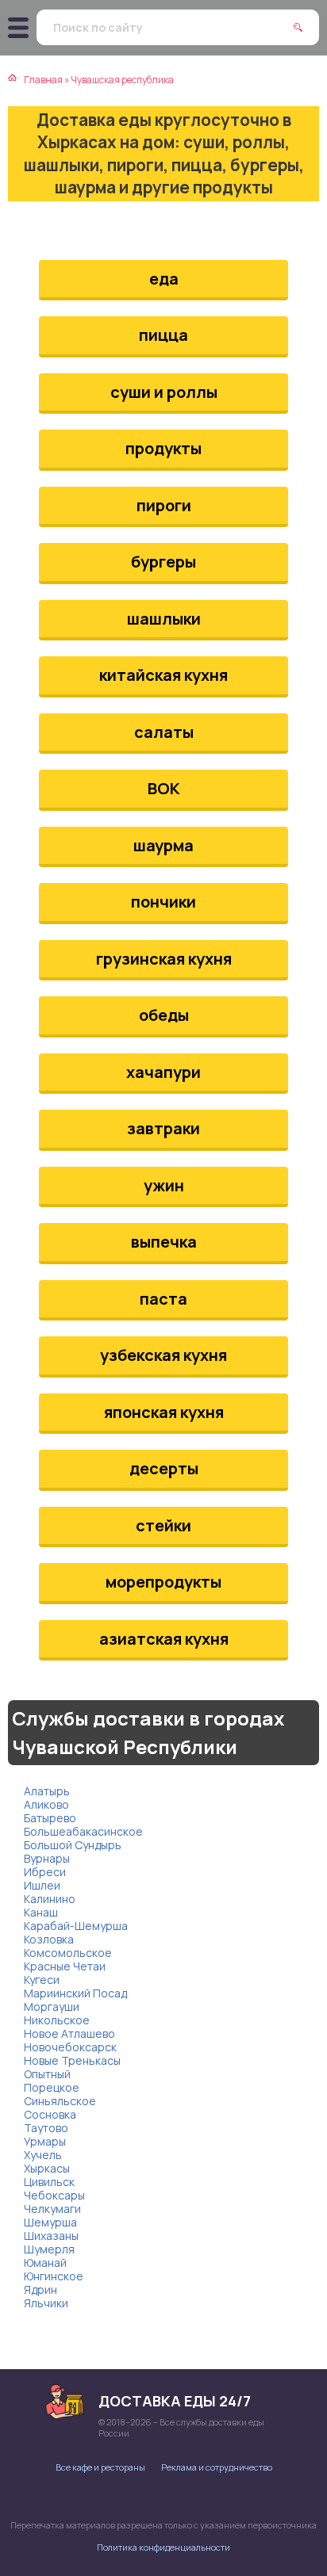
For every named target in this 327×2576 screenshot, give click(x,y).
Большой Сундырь (73, 1845)
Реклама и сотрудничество (217, 2467)
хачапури (163, 1072)
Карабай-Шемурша (76, 1926)
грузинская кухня (164, 959)
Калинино (50, 1899)
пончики (163, 902)
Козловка (49, 1939)
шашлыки (164, 619)
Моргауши (52, 2007)
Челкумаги (52, 2209)
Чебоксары (54, 2195)
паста (163, 1299)
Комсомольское (68, 1953)
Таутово (46, 2128)
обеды (164, 1015)
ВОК (164, 788)
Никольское (57, 2020)
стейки (163, 1525)
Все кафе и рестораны (100, 2467)
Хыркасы (47, 2168)
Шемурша (50, 2222)
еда (164, 279)
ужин (164, 1185)
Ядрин (40, 2289)
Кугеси (42, 1980)
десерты (164, 1468)
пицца (163, 335)
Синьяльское (60, 2101)
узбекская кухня (163, 1355)
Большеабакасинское (83, 1831)
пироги (164, 505)
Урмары (45, 2141)
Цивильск (49, 2182)
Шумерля (49, 2249)
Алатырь (47, 1791)
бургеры (163, 562)
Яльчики (46, 2303)
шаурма (163, 845)
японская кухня (164, 1412)
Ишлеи (42, 1885)
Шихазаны (51, 2236)
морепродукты (163, 1582)
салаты (164, 732)
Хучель (43, 2155)
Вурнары (47, 1858)
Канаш (41, 1912)
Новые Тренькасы (72, 2060)
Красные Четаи (65, 1966)
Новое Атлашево (69, 2033)
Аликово (46, 1804)
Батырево (50, 1818)
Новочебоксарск (70, 2047)
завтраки (163, 1128)
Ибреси (45, 1872)
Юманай (45, 2263)
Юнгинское (54, 2276)
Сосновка (50, 2114)
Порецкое (52, 2087)
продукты (163, 448)
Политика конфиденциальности (163, 2547)
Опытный (47, 2074)
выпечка (164, 1242)
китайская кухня (163, 675)
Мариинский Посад (75, 1993)
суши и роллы (164, 392)
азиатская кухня (164, 1639)
